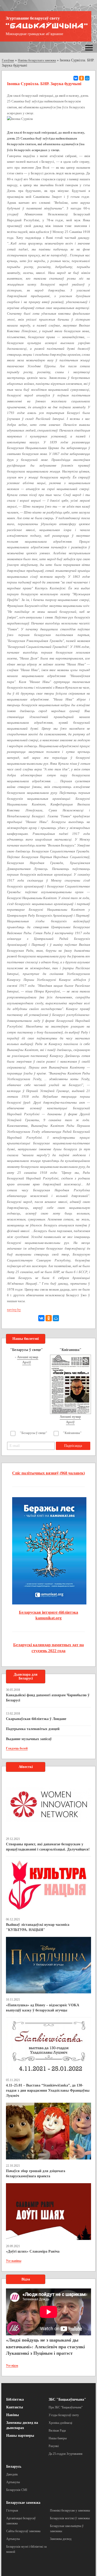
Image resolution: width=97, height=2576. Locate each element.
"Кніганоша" (72, 1433)
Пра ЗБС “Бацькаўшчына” (66, 2407)
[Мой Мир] (87, 78)
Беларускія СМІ (17, 2490)
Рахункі (54, 2446)
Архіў (27, 1362)
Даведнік (12, 2474)
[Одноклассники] (81, 78)
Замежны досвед (61, 2539)
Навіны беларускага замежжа (37, 60)
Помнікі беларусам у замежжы (70, 2510)
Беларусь (14, 2467)
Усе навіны (14, 2261)
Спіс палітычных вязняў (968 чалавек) (48, 1473)
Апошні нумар (28, 1357)
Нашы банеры (58, 2438)
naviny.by (14, 1310)
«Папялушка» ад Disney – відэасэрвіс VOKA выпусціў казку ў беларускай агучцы (42, 2008)
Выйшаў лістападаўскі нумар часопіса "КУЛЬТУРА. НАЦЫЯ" (38, 1927)
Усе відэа (12, 2366)
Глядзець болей (17, 1748)
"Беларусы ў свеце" (33, 1433)
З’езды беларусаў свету (64, 2415)
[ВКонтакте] (76, 78)
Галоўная (8, 60)
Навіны (13, 2415)
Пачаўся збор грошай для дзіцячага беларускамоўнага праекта (36, 2174)
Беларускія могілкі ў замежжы (70, 2518)
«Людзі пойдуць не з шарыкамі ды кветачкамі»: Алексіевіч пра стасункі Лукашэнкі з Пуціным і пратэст (45, 2347)
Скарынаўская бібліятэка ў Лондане (36, 1719)
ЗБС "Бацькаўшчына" (67, 2399)
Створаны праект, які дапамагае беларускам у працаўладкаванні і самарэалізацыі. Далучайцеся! (48, 1847)
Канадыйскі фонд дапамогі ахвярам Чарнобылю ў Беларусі (48, 1698)
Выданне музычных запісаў (29, 1739)
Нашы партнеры (20, 2436)
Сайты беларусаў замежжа (23, 2531)
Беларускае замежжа (23, 2503)
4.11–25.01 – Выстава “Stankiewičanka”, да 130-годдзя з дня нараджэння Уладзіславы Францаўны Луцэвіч (48, 2090)
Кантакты (15, 2407)
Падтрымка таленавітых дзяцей (33, 1729)
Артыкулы (13, 2482)
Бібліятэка (15, 2399)
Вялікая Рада (57, 2431)
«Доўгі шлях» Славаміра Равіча (33, 2251)
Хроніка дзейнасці (60, 2423)
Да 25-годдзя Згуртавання (66, 2454)
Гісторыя (12, 2510)
